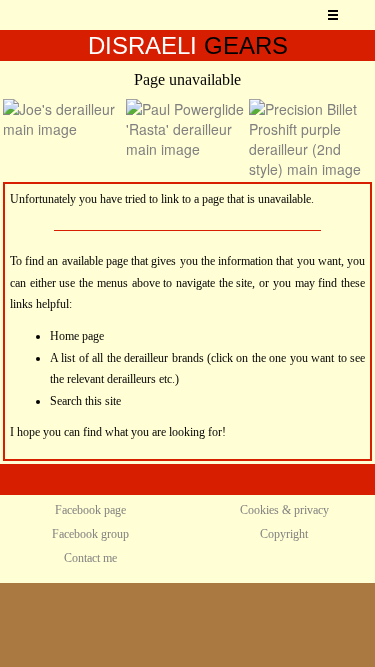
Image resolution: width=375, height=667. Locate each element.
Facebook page (90, 510)
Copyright (284, 534)
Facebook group (90, 534)
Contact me (90, 558)
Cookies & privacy (284, 510)
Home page (77, 336)
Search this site (85, 401)
